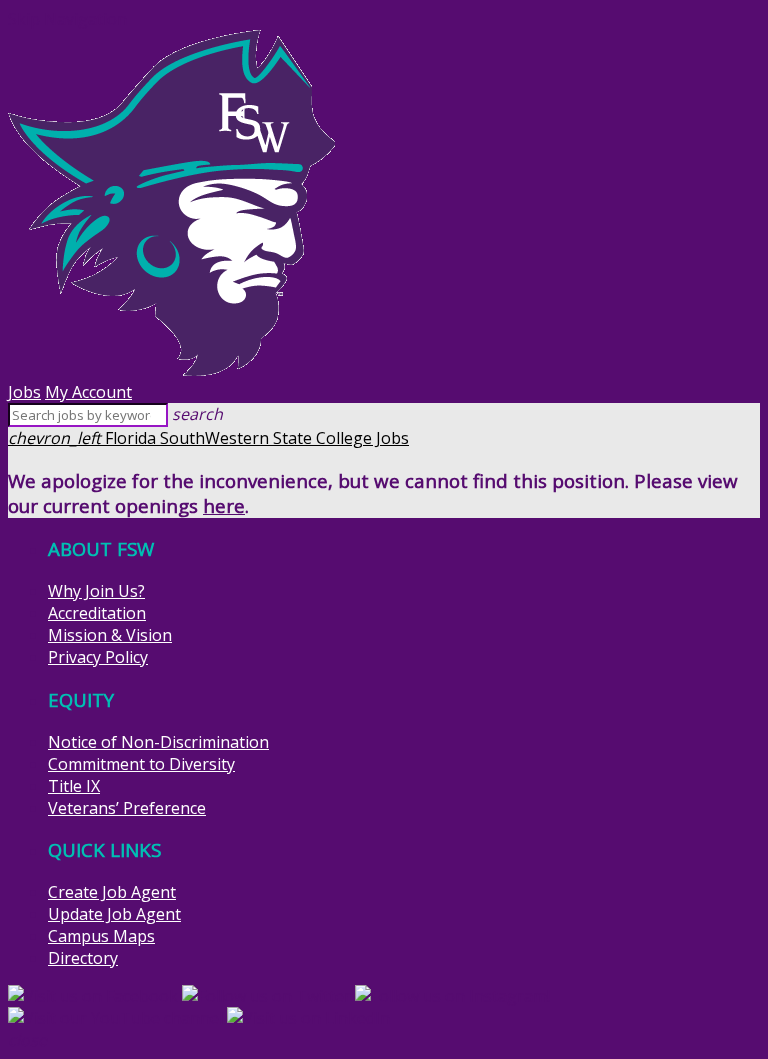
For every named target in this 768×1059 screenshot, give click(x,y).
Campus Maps (101, 936)
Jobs (24, 392)
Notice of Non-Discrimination (158, 742)
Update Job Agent (114, 914)
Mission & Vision (110, 635)
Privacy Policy (98, 657)
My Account (88, 392)
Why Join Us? (96, 591)
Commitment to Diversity (141, 764)
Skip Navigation (67, 19)
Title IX (74, 786)
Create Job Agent (112, 892)
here (224, 505)
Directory (83, 958)
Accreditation (97, 613)
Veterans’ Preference (127, 808)
